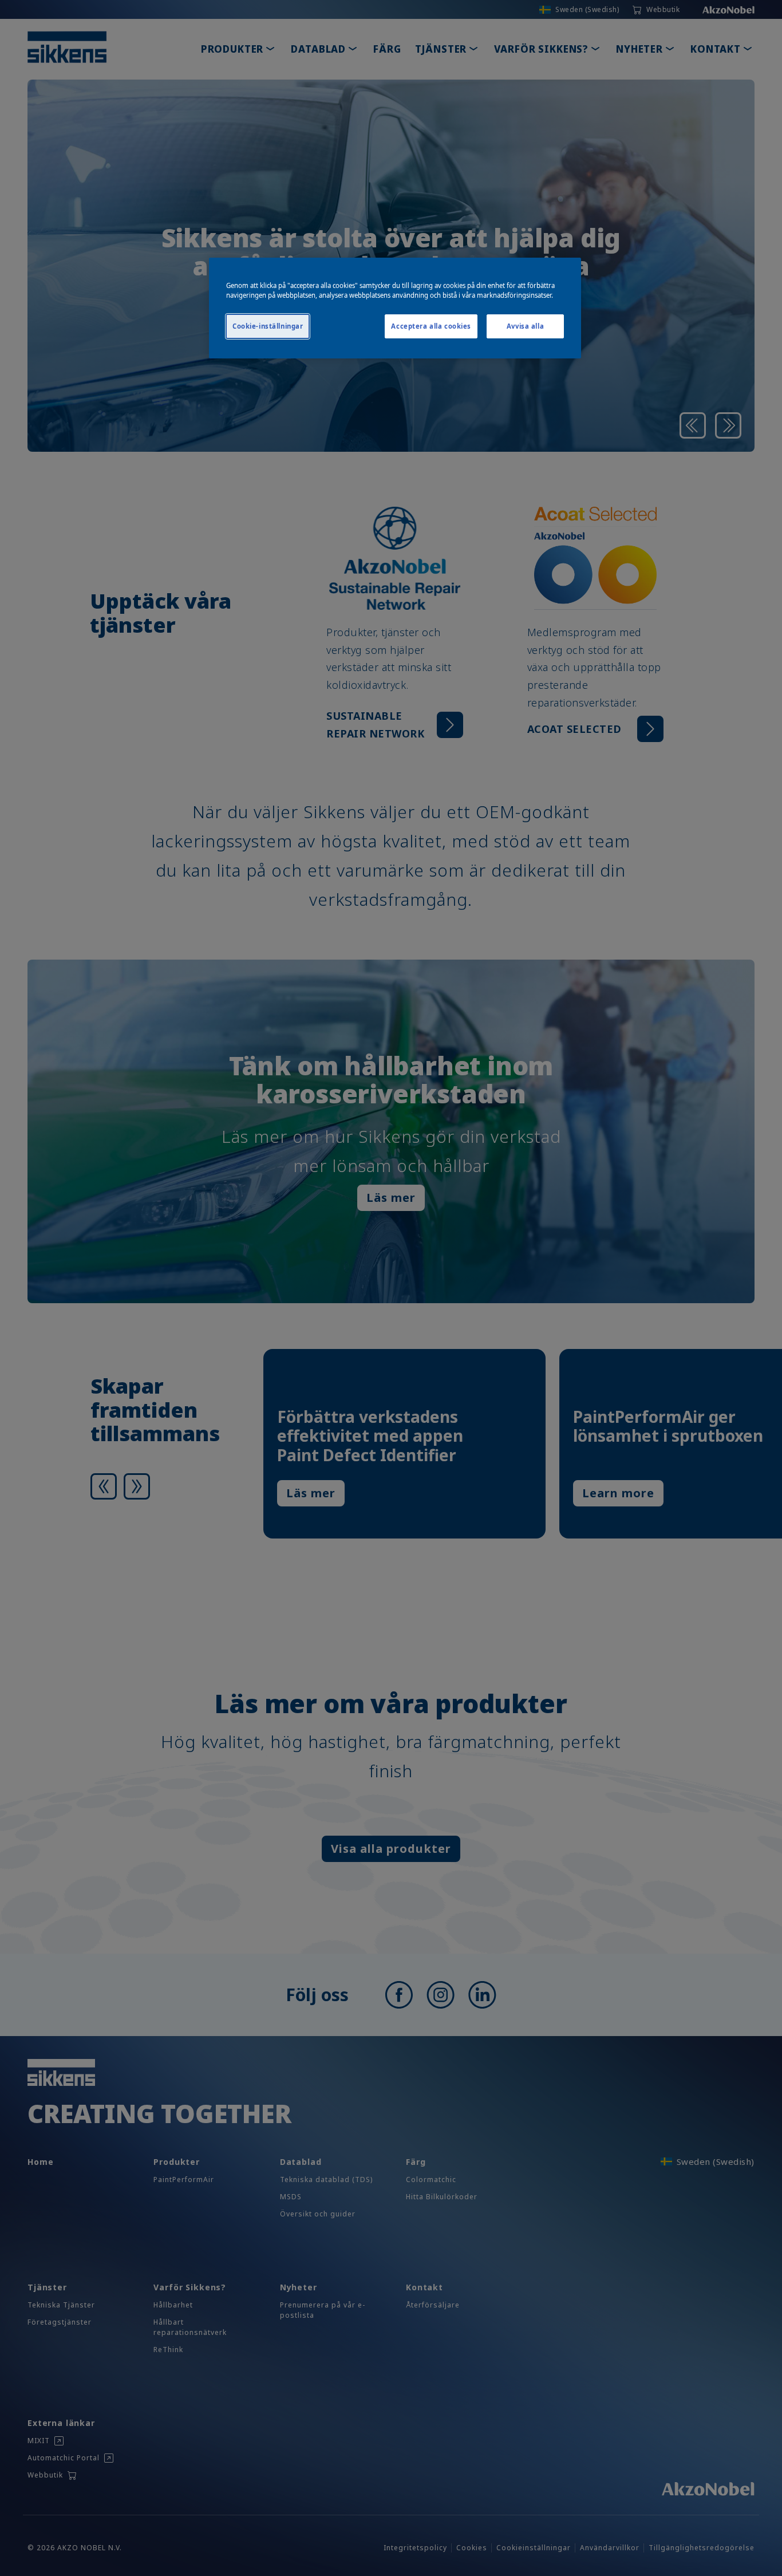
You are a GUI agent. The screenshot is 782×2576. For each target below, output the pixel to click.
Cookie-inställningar (268, 326)
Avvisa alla (525, 326)
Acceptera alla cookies (431, 326)
